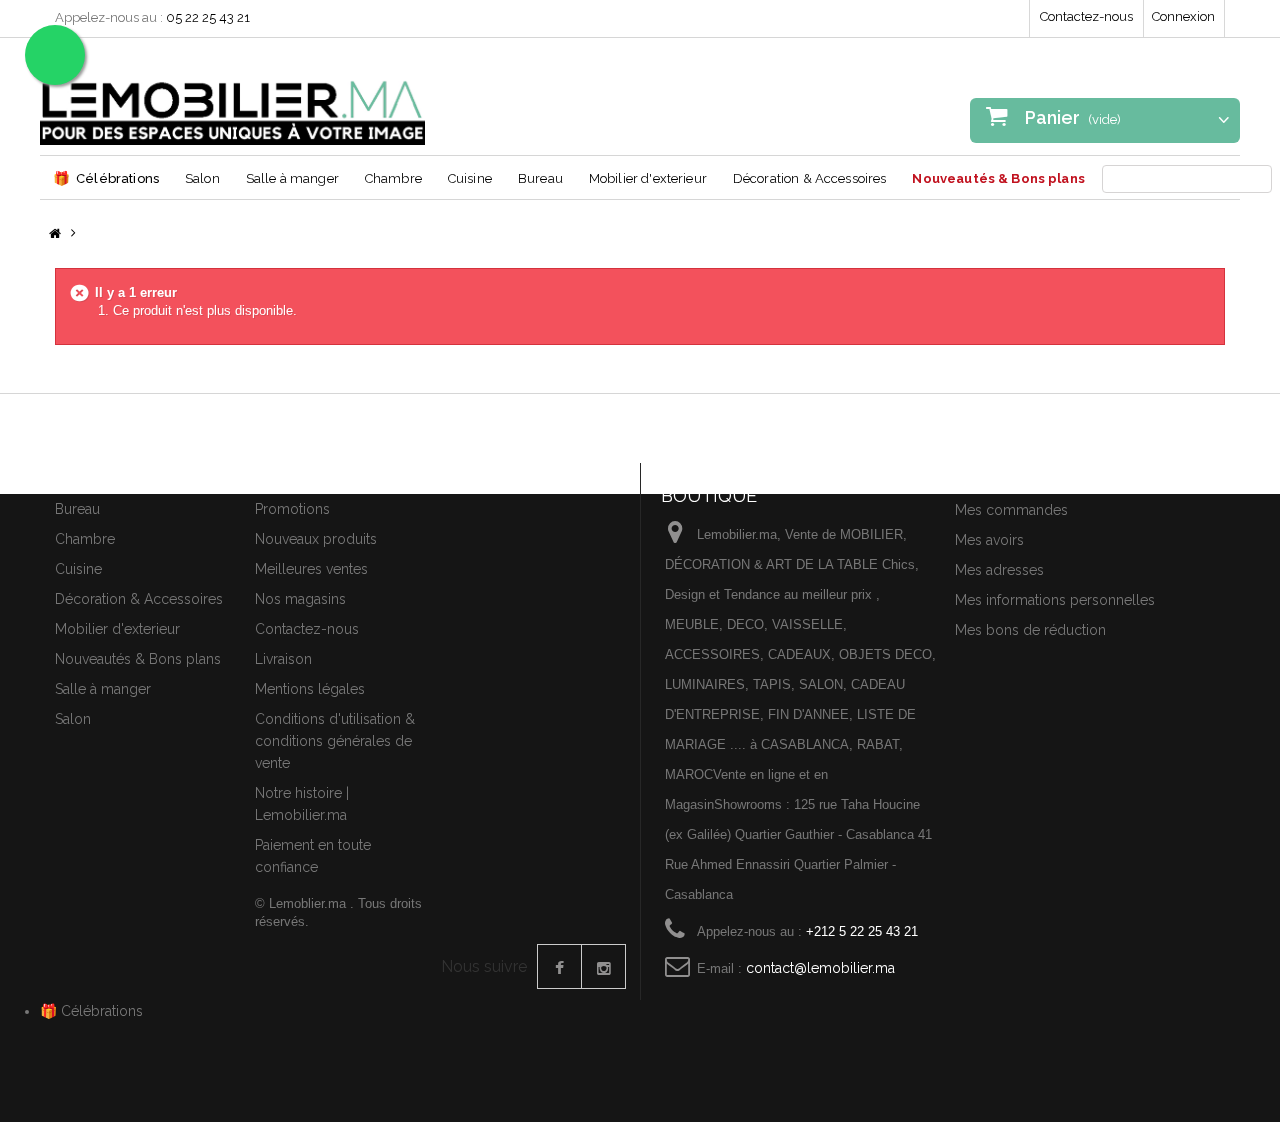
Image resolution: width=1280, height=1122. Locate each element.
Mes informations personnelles (1055, 600)
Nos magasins (300, 599)
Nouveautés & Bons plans (998, 178)
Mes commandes (1011, 510)
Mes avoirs (989, 540)
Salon (202, 178)
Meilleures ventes (311, 569)
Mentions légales (310, 689)
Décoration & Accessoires (810, 178)
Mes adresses (999, 570)
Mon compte (1002, 475)
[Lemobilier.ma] (232, 99)
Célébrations (106, 178)
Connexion (1183, 16)
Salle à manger (292, 178)
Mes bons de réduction (1030, 630)
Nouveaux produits (316, 539)
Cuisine (470, 178)
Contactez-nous (1086, 16)
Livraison (283, 659)
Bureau (540, 178)
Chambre (393, 178)
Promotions (292, 509)
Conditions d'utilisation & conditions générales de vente (335, 741)
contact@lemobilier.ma (820, 968)
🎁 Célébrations (91, 1011)
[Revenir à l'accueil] (55, 234)
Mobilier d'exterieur (648, 178)
